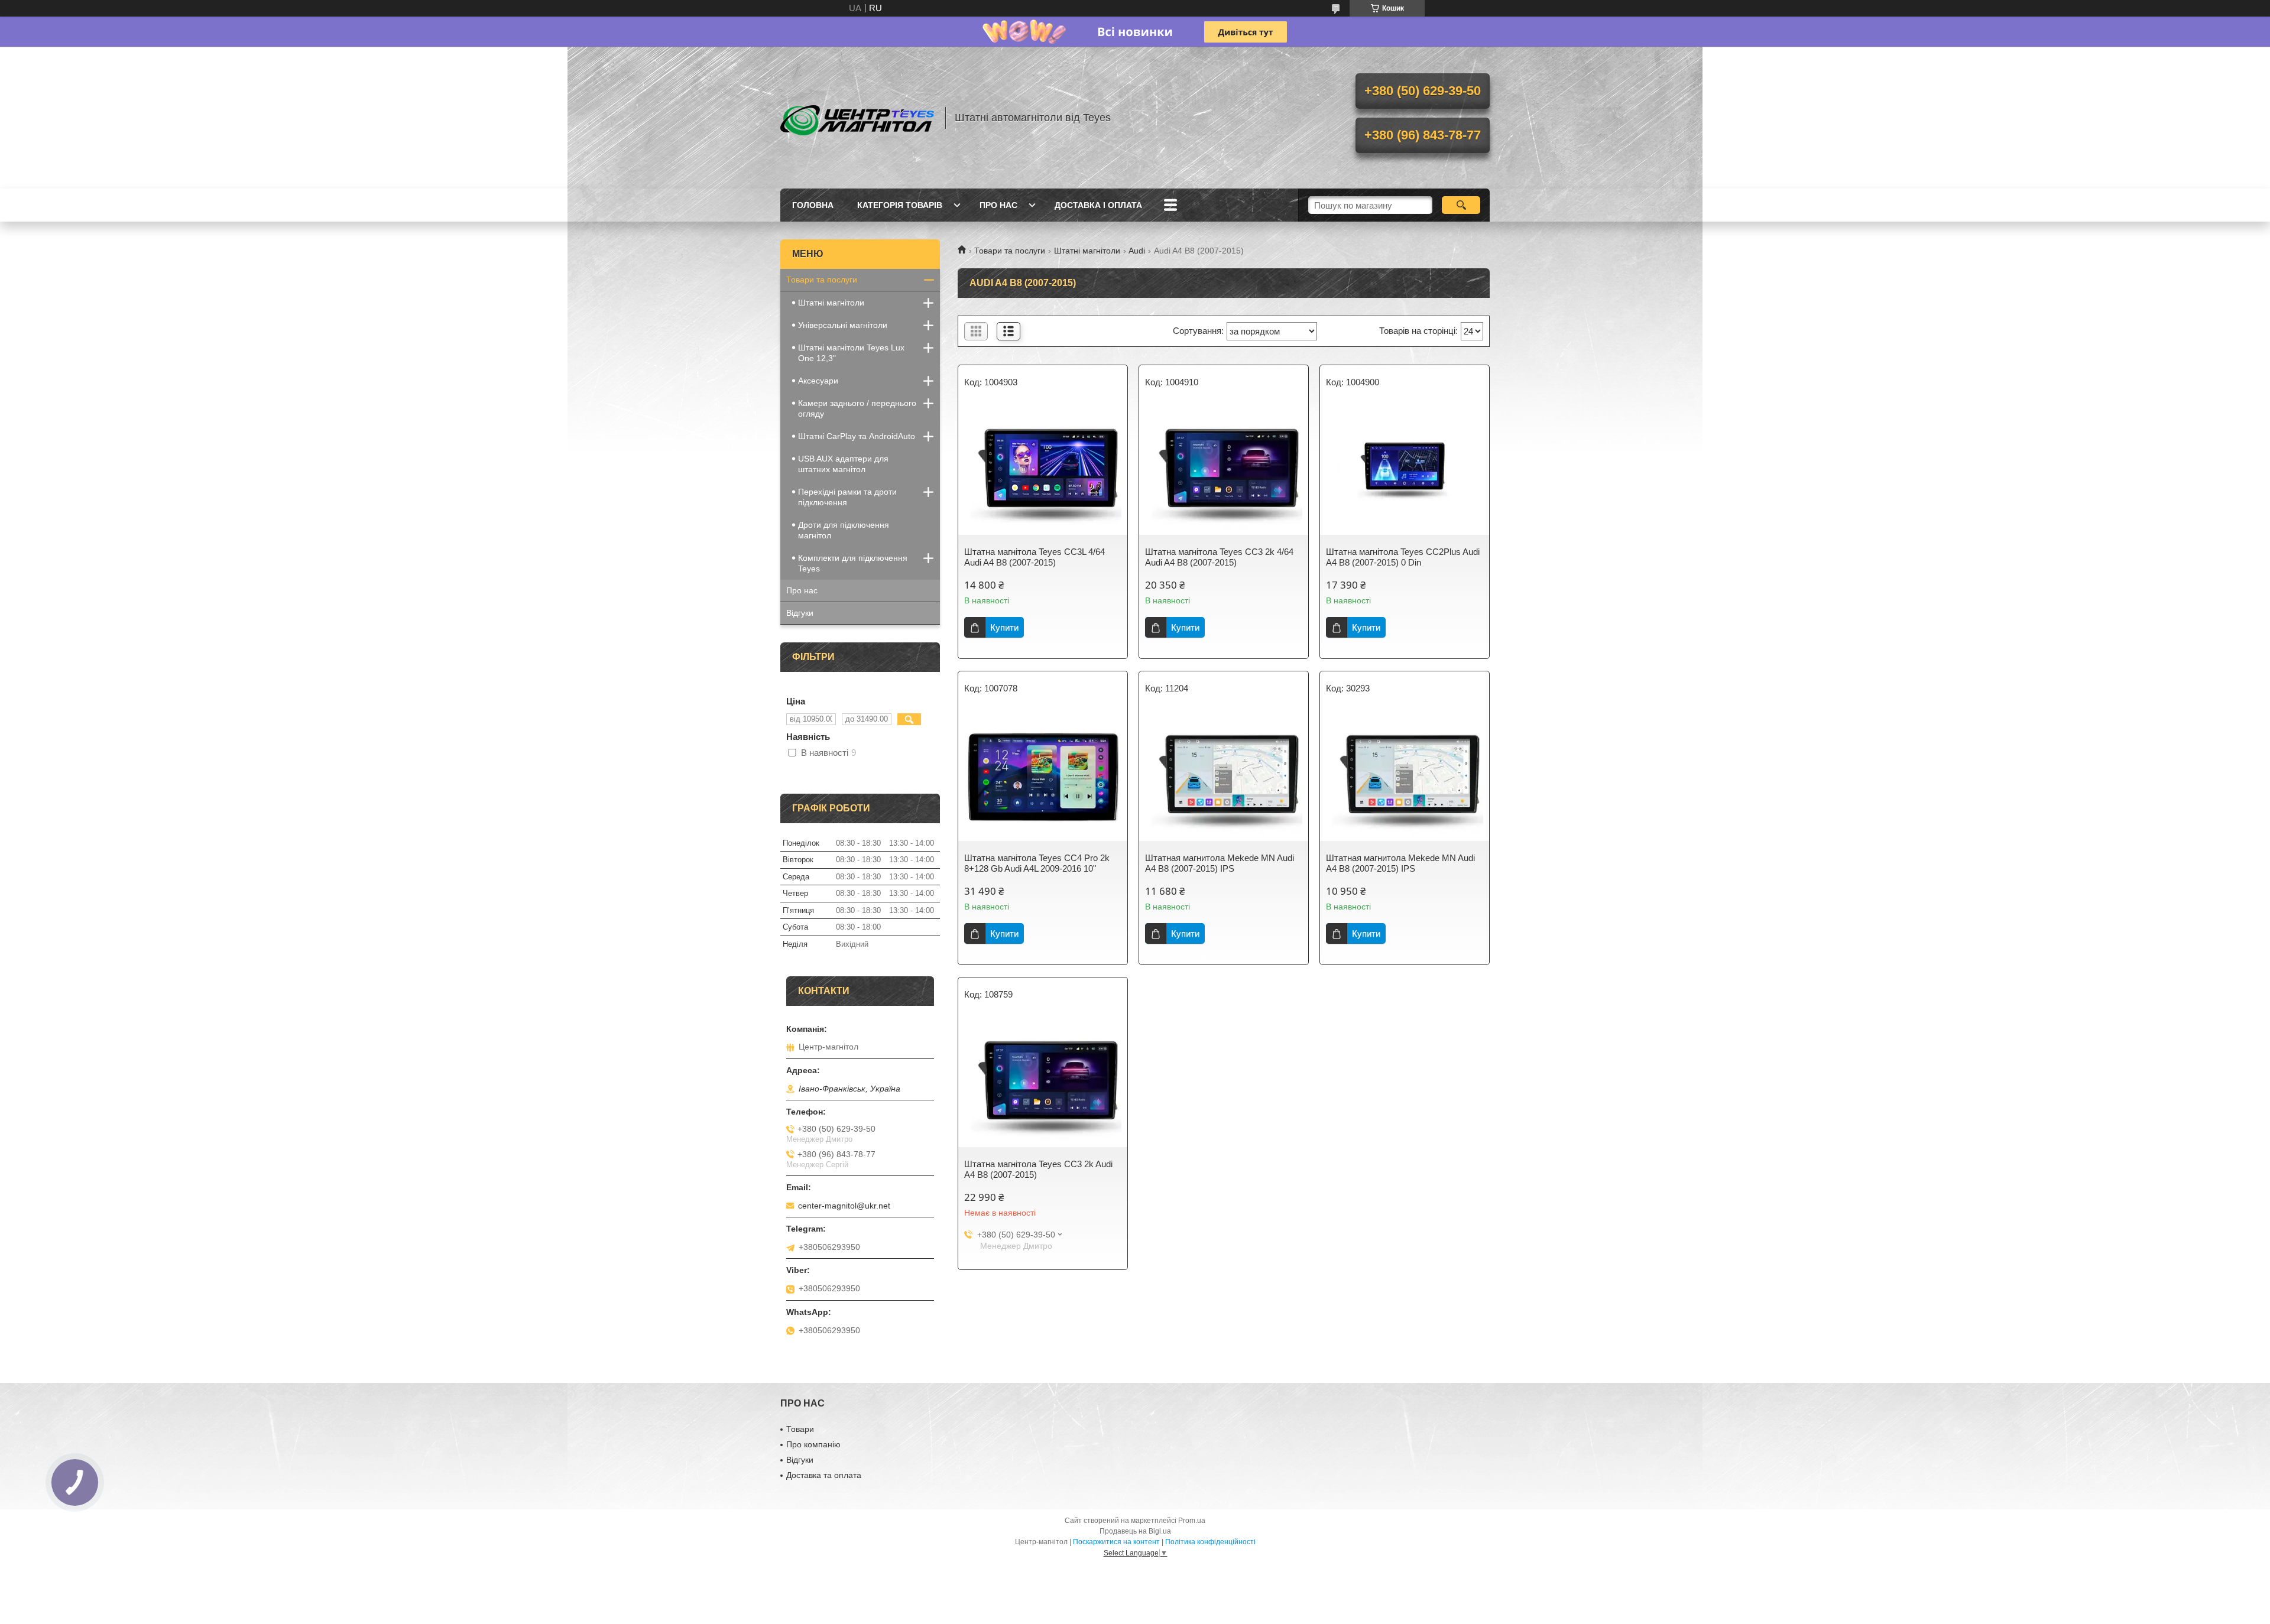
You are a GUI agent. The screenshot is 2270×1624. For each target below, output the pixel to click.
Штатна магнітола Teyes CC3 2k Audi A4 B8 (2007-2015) (1038, 1169)
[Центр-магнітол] (857, 118)
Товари (800, 1429)
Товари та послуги (1010, 251)
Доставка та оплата (824, 1475)
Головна (813, 205)
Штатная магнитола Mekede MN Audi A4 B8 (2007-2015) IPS (1220, 863)
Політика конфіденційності (1210, 1542)
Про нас (998, 205)
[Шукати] (1461, 205)
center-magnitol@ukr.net (844, 1206)
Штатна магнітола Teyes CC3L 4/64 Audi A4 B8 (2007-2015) (1035, 557)
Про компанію (813, 1444)
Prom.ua (1192, 1521)
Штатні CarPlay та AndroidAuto (857, 436)
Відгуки (800, 613)
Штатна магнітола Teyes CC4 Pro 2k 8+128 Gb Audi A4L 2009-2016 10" (1037, 863)
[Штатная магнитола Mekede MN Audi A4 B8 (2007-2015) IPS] (1224, 776)
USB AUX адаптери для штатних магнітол (843, 464)
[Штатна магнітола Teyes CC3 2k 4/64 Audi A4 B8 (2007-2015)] (1224, 470)
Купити (1004, 627)
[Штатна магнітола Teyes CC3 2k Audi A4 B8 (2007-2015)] (1043, 1082)
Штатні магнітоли (1087, 251)
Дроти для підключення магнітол (844, 530)
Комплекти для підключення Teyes (853, 563)
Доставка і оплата (1098, 205)
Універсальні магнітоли (843, 325)
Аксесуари (818, 381)
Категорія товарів (900, 205)
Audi (1137, 251)
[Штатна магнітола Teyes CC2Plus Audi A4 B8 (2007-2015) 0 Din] (1405, 470)
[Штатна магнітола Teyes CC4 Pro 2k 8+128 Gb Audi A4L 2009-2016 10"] (1043, 776)
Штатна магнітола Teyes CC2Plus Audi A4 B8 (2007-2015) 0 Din (1403, 557)
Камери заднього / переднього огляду (857, 408)
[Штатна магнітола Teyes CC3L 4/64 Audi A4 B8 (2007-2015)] (1043, 470)
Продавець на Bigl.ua (1135, 1531)
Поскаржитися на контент (1116, 1542)
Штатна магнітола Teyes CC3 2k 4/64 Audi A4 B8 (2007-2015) (1219, 557)
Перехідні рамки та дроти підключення (847, 497)
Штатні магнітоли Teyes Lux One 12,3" (851, 353)
